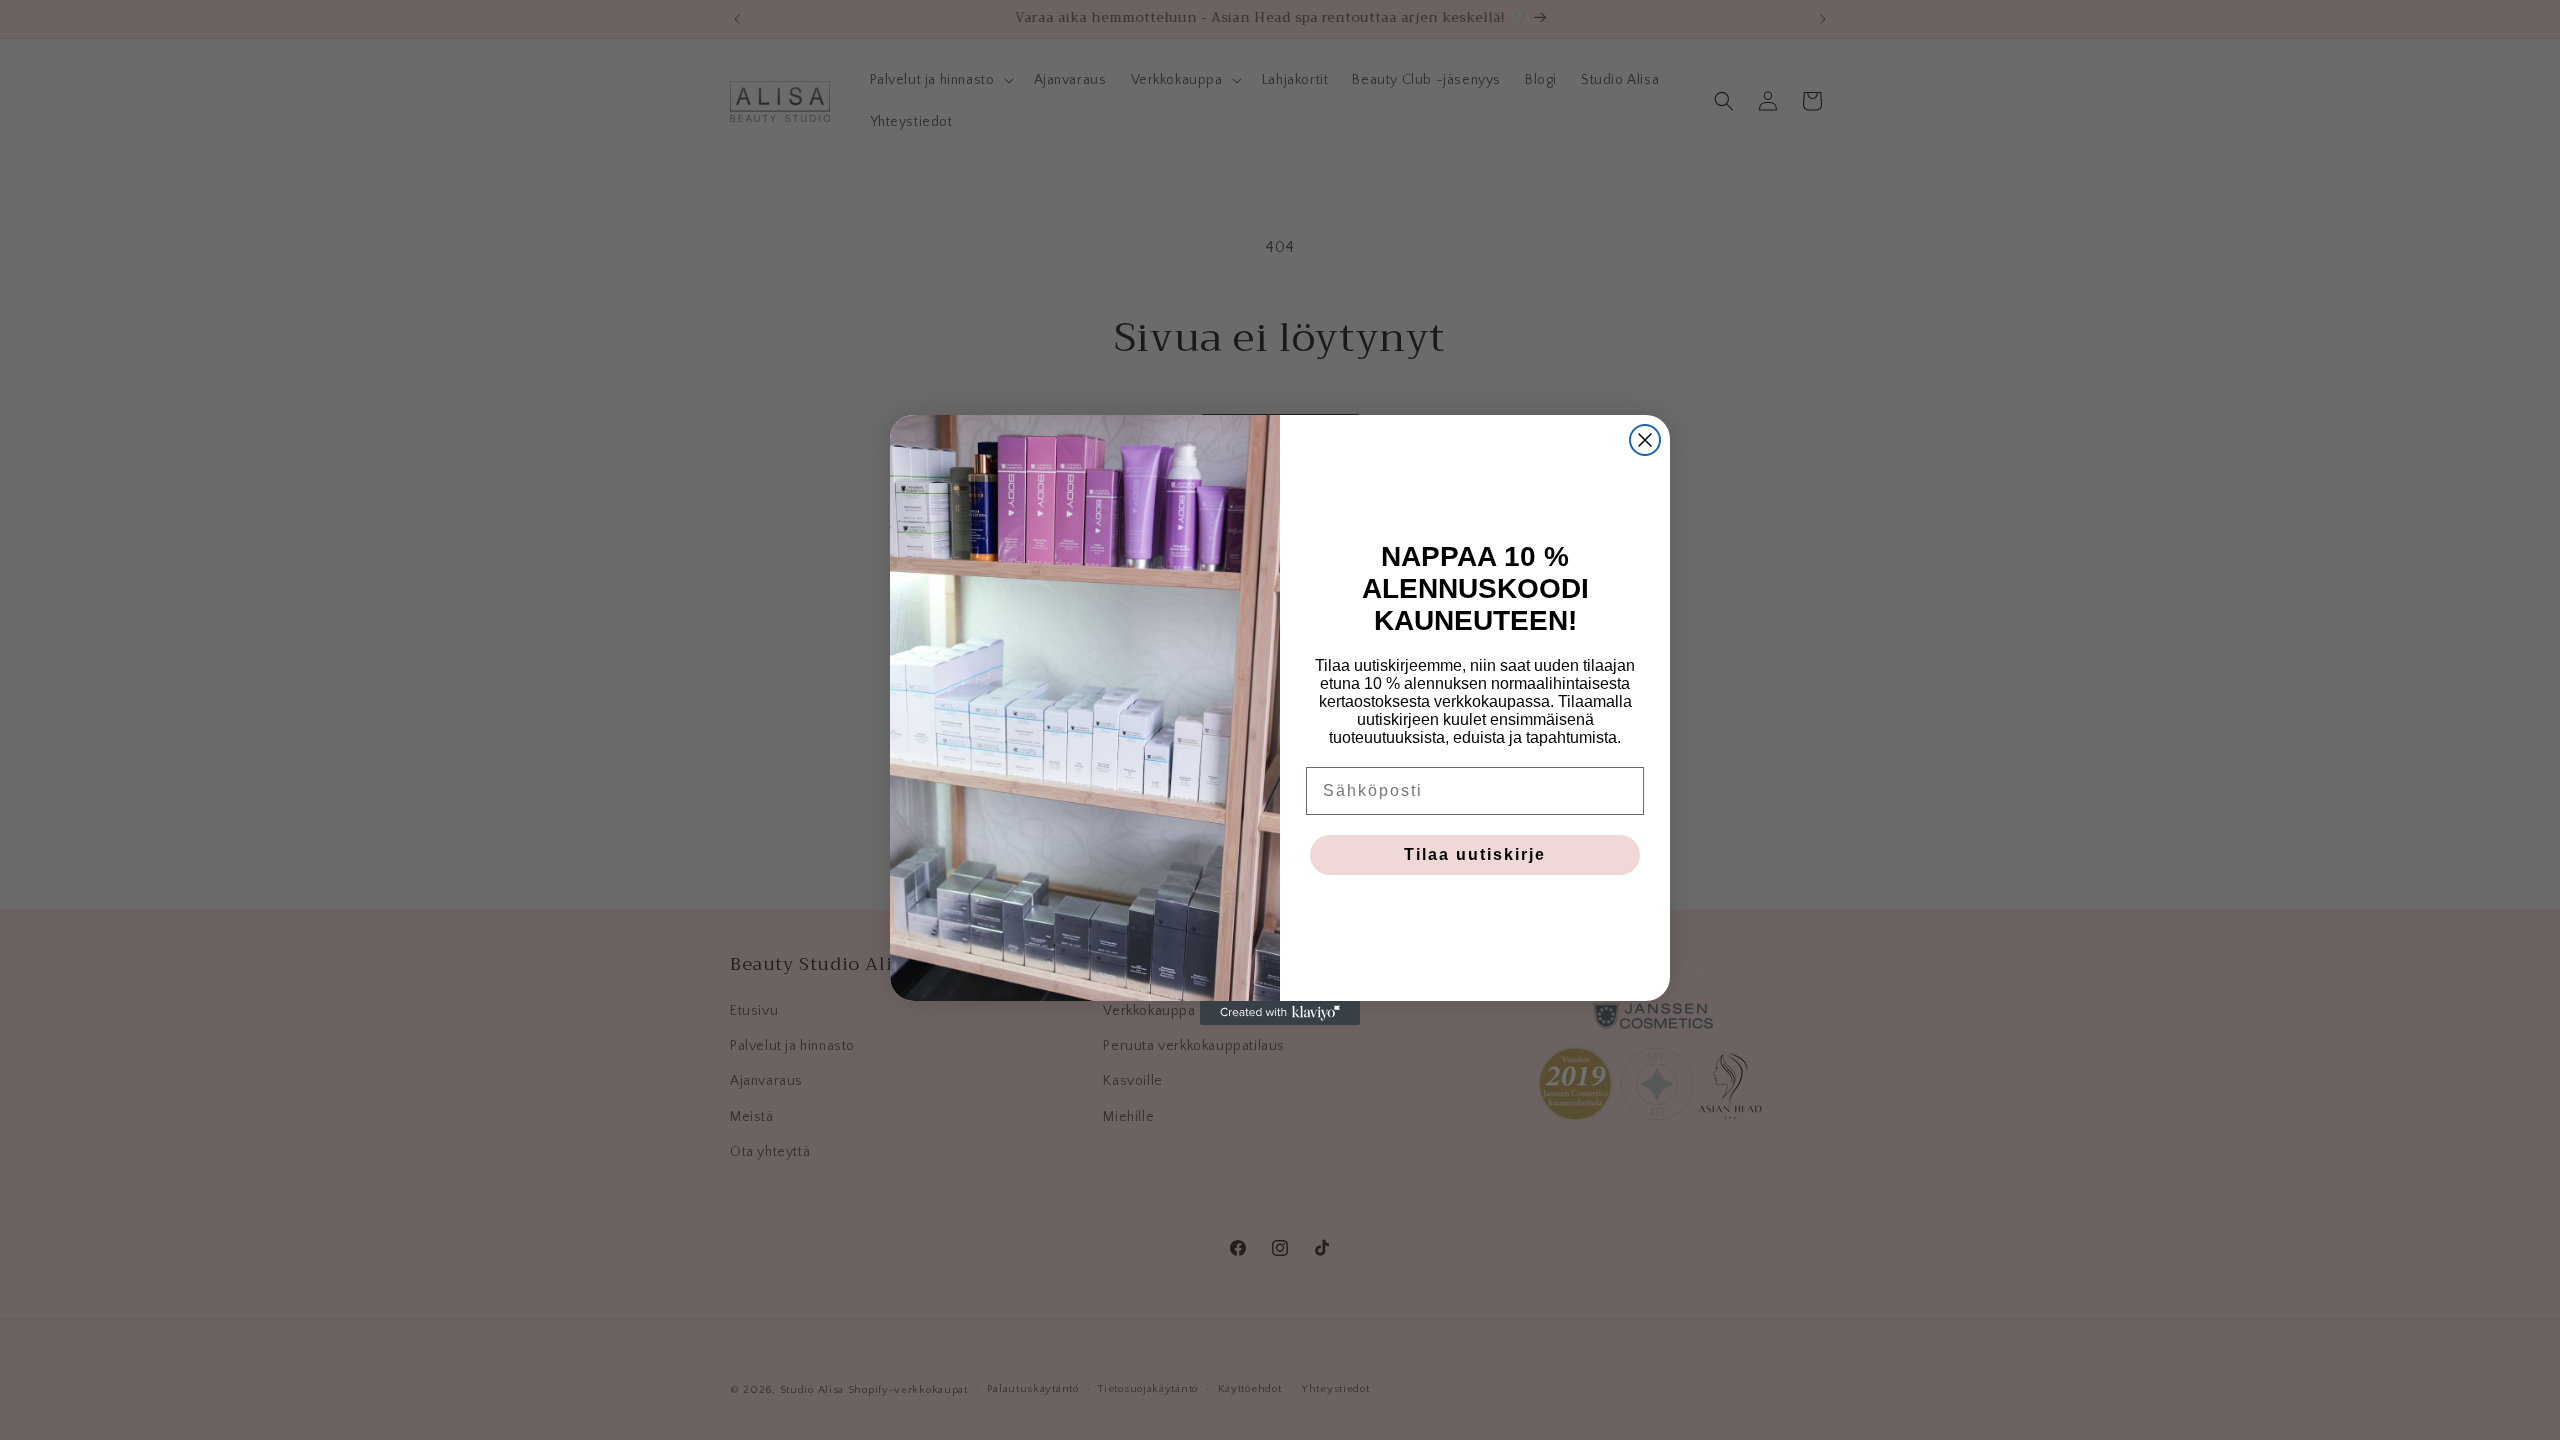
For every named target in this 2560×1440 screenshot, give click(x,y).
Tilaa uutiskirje (1475, 854)
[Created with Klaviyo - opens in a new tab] (1280, 1013)
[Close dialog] (1645, 440)
